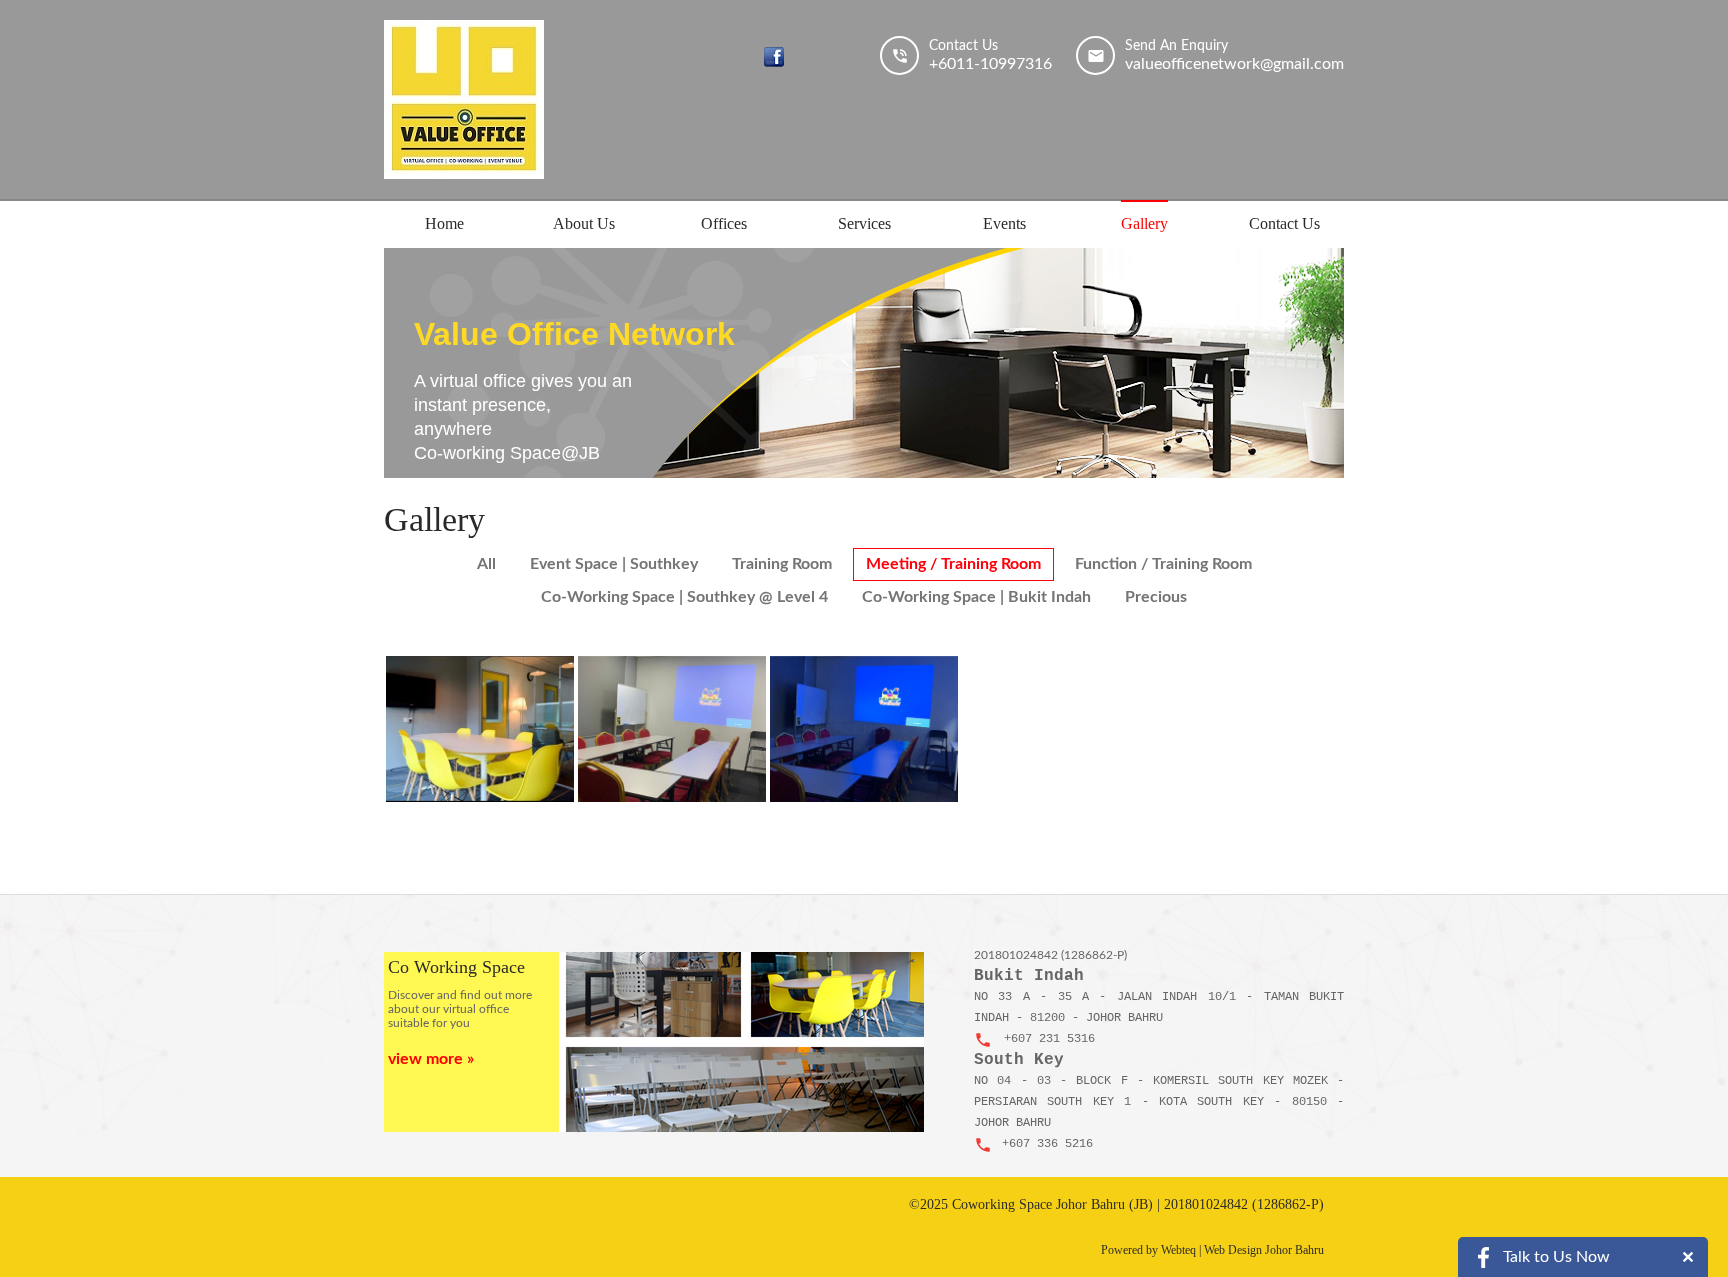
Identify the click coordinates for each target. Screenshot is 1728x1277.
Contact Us (1284, 223)
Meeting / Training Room (953, 564)
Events (1004, 223)
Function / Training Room (1163, 564)
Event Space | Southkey (614, 564)
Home (444, 223)
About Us (584, 223)
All (486, 564)
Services (864, 223)
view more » (431, 1059)
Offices (724, 223)
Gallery (1144, 223)
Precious (1156, 597)
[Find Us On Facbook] (774, 57)
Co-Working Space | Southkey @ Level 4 (684, 597)
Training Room (782, 564)
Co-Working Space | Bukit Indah (976, 597)
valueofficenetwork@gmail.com (1234, 64)
